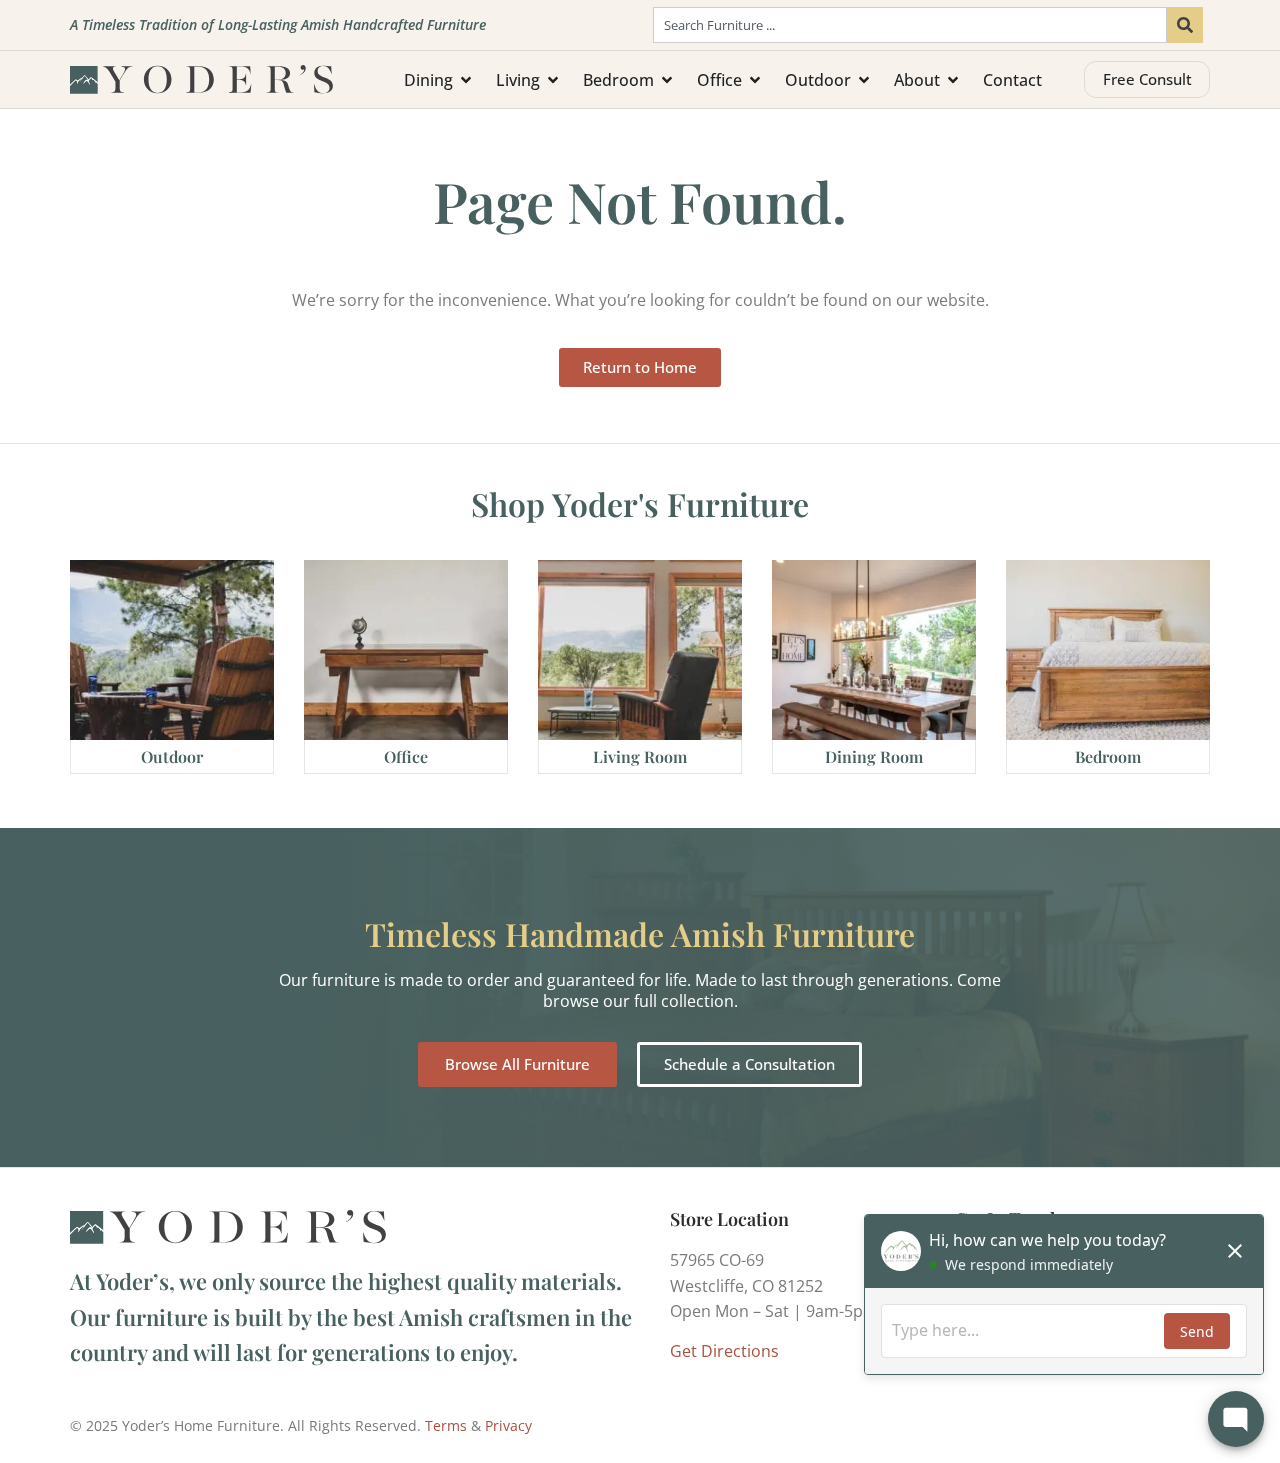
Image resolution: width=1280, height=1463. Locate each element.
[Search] (1185, 25)
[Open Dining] (466, 80)
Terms (446, 1425)
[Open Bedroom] (667, 80)
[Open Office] (755, 80)
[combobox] (910, 25)
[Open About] (953, 80)
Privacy (508, 1425)
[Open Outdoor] (864, 80)
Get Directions (724, 1351)
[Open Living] (553, 80)
